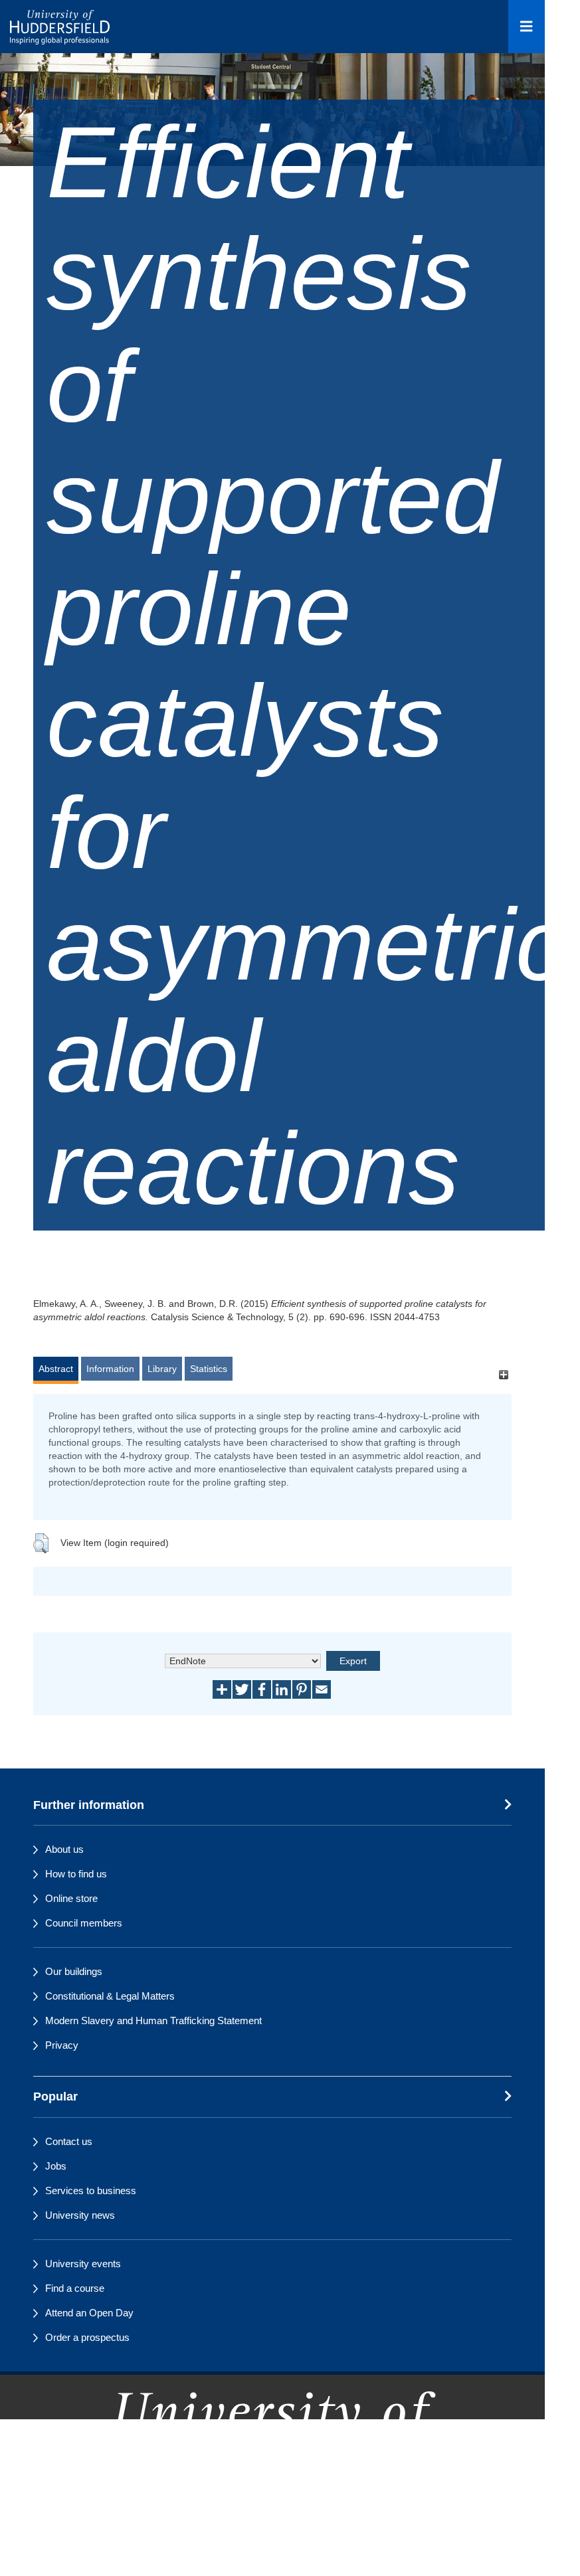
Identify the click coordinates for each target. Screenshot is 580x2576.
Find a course (75, 2288)
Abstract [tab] (56, 1369)
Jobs (56, 2166)
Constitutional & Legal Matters (110, 1996)
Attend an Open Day (89, 2313)
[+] (503, 1375)
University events (83, 2264)
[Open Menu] (527, 27)
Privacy (62, 2045)
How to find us (76, 1874)
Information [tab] (110, 1369)
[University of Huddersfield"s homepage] (272, 2474)
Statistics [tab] (209, 1369)
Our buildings (74, 1971)
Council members (84, 1923)
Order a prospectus (87, 2337)
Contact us (69, 2141)
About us (64, 1849)
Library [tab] (162, 1369)
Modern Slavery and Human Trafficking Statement (153, 2020)
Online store (71, 1898)
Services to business (91, 2190)
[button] (41, 1543)
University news (80, 2215)
